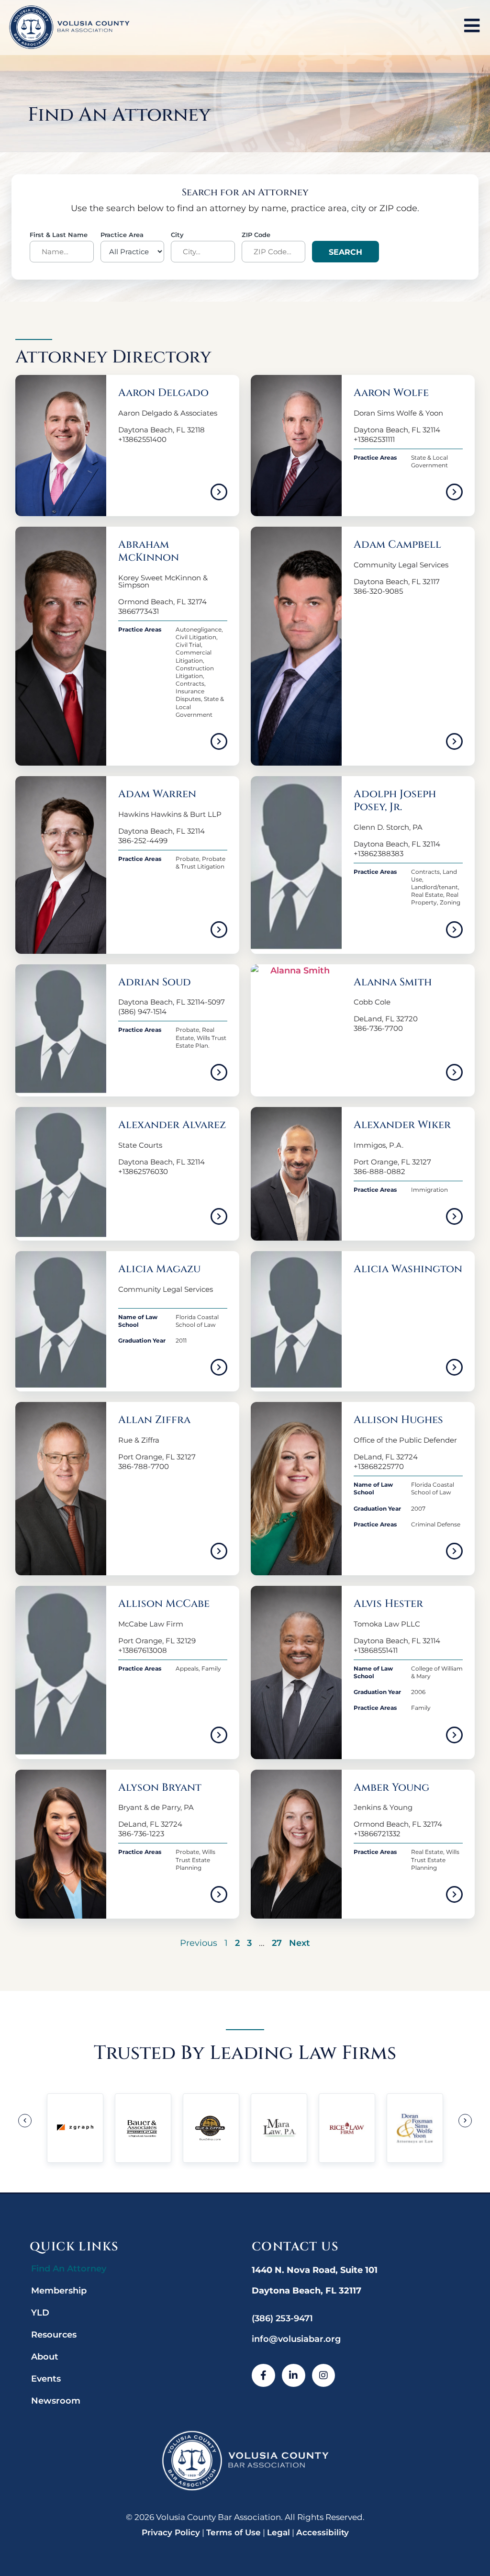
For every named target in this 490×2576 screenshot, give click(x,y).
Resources (54, 2335)
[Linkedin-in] (294, 2376)
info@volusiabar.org (296, 2339)
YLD (40, 2313)
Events (46, 2379)
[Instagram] (324, 2376)
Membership (59, 2291)
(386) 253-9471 (282, 2318)
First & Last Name (59, 235)
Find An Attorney (69, 2269)
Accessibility (323, 2532)
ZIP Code (256, 235)
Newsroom (56, 2401)
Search (345, 252)
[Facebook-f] (263, 2376)
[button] (25, 2121)
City (177, 235)
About (45, 2357)
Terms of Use (234, 2532)
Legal (278, 2532)
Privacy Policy (171, 2532)
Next (300, 1943)
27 (277, 1943)
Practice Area (122, 235)
